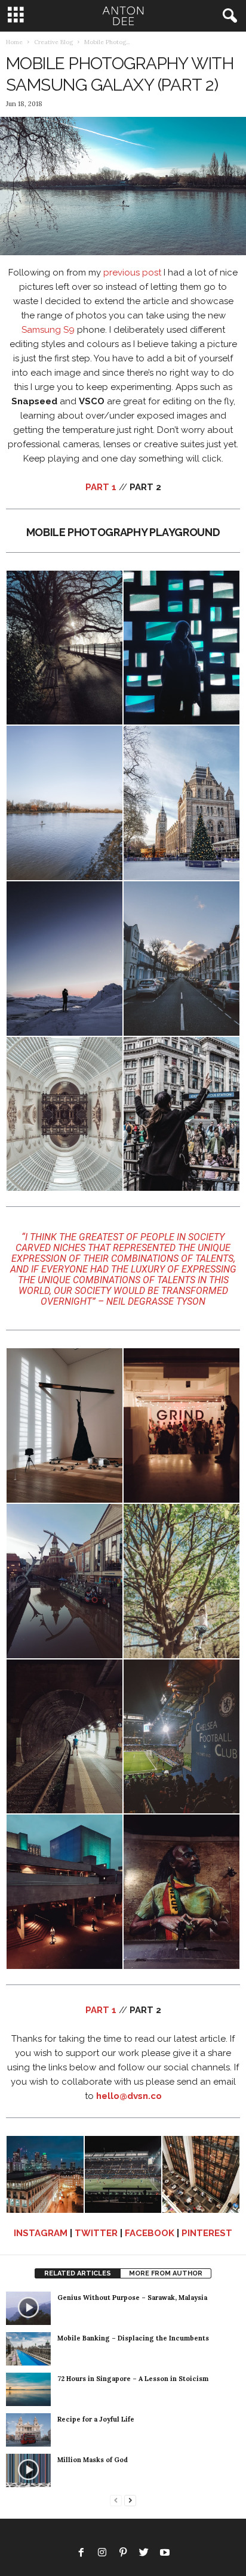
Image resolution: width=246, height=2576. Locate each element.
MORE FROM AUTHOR (166, 2273)
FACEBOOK (150, 2233)
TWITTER (96, 2233)
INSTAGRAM (41, 2233)
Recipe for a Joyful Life (96, 2419)
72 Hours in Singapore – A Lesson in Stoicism (133, 2379)
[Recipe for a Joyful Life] (28, 2430)
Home (14, 42)
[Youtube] (165, 2554)
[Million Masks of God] (28, 2470)
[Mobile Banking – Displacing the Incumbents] (28, 2349)
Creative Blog (53, 42)
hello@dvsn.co (129, 2096)
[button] (227, 16)
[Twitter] (144, 2554)
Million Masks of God (93, 2460)
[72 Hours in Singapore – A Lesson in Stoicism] (28, 2389)
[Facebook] (81, 2554)
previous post (132, 273)
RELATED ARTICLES (78, 2273)
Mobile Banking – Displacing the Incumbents (133, 2338)
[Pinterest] (123, 2554)
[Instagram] (102, 2554)
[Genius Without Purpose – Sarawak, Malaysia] (28, 2308)
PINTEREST (207, 2233)
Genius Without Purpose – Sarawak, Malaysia (132, 2298)
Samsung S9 (48, 330)
